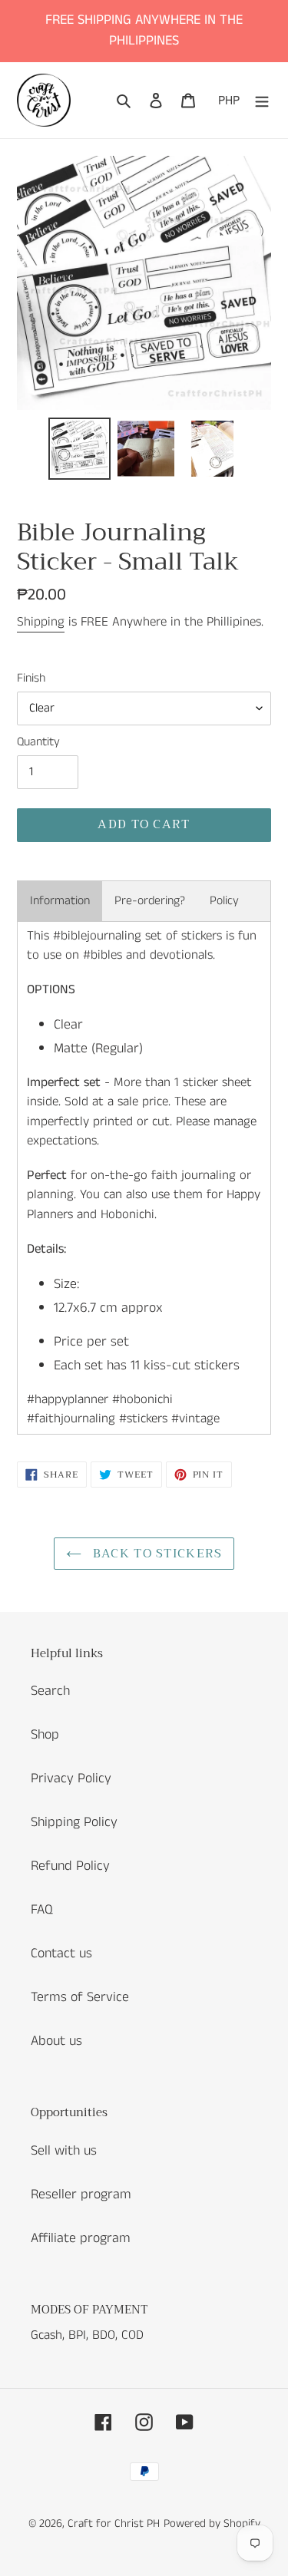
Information (60, 901)
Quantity (38, 742)
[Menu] (262, 100)
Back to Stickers (156, 1554)
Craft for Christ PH (114, 2523)
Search (50, 1691)
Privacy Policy (71, 1778)
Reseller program (81, 2195)
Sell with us (64, 2151)
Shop (45, 1735)
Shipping (41, 622)
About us (56, 2041)
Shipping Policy (74, 1822)
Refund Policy (70, 1866)
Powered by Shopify (212, 2523)
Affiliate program (81, 2238)
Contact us (61, 1953)
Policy (224, 901)
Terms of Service (80, 1997)
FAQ (42, 1910)
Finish (31, 678)
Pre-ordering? (150, 901)
